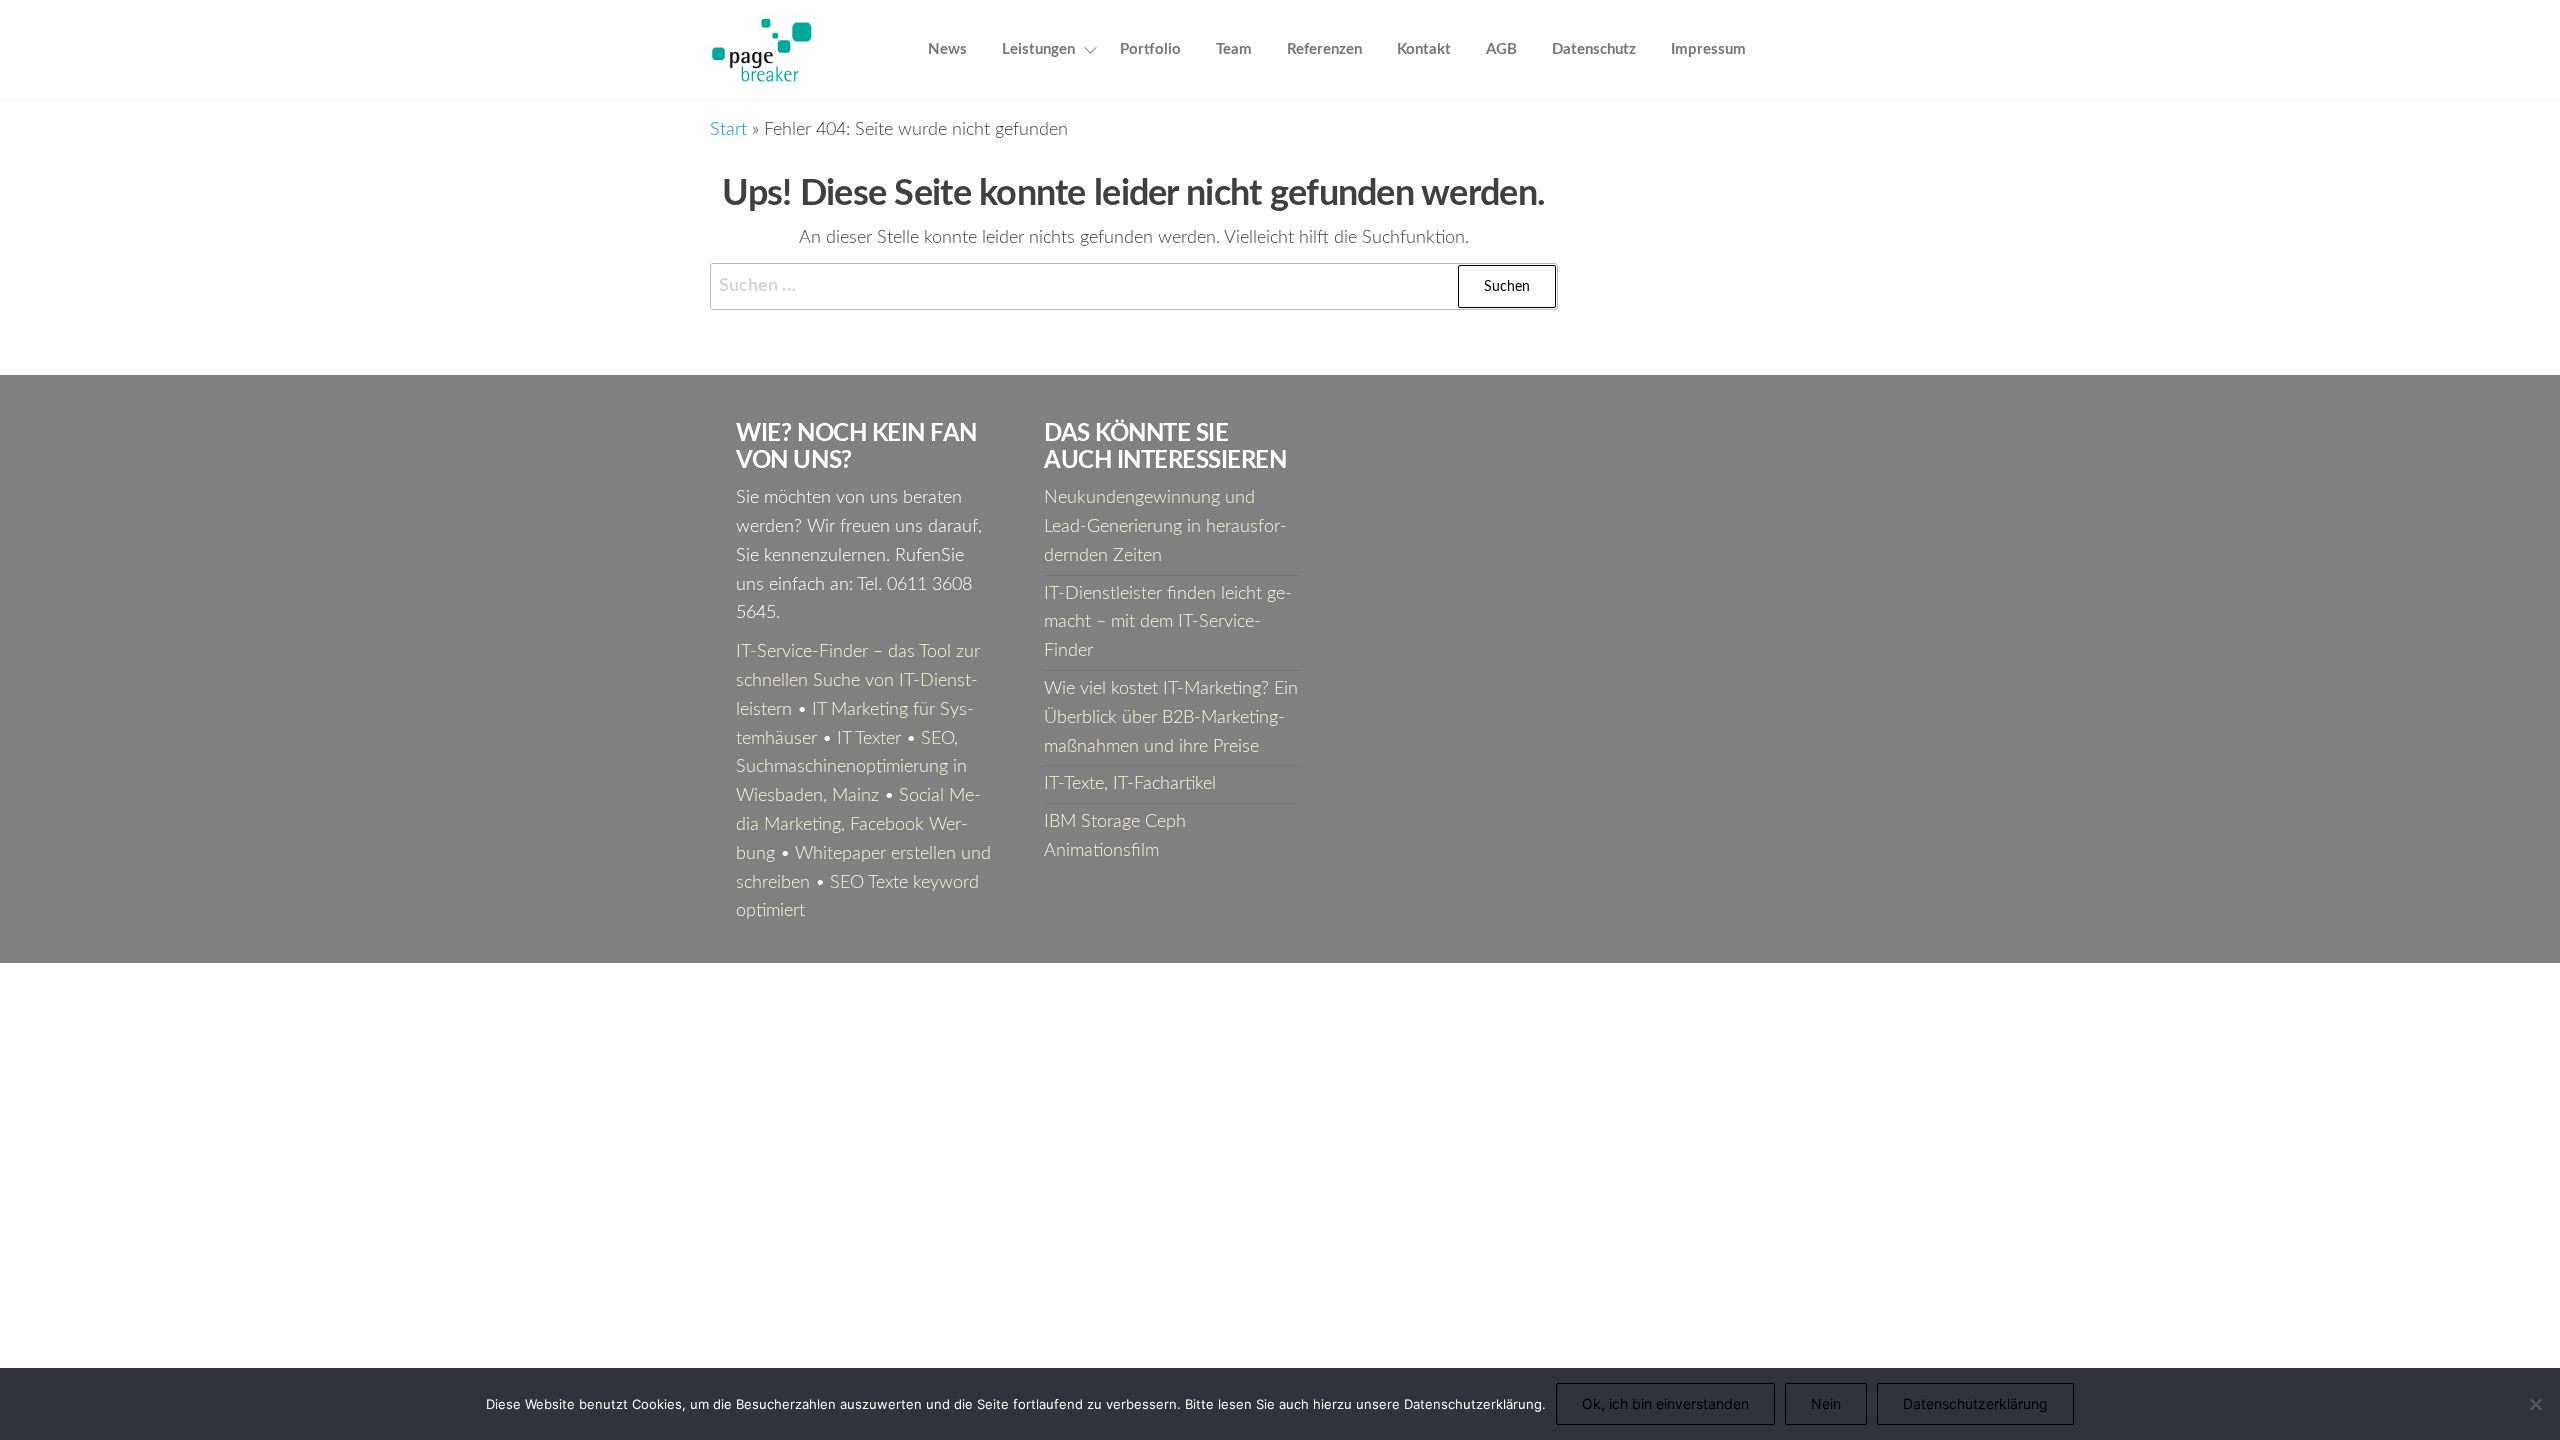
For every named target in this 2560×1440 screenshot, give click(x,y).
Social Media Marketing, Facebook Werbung (858, 825)
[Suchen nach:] (1134, 286)
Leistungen (1038, 49)
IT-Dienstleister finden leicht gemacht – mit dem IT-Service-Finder (1168, 623)
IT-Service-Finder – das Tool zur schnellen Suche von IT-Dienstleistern (858, 681)
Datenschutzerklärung (1975, 1403)
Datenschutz (1594, 49)
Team (1234, 49)
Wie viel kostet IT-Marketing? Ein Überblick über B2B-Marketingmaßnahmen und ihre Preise (1171, 718)
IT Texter (869, 739)
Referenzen (1324, 49)
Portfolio (1150, 49)
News (947, 49)
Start (728, 130)
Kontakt (1424, 49)
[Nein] (2535, 1404)
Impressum (1708, 49)
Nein (1826, 1403)
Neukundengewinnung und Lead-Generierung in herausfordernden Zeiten (1165, 527)
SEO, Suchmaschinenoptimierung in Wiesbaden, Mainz (851, 768)
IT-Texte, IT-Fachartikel (1130, 784)
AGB (1501, 49)
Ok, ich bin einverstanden (1665, 1403)
